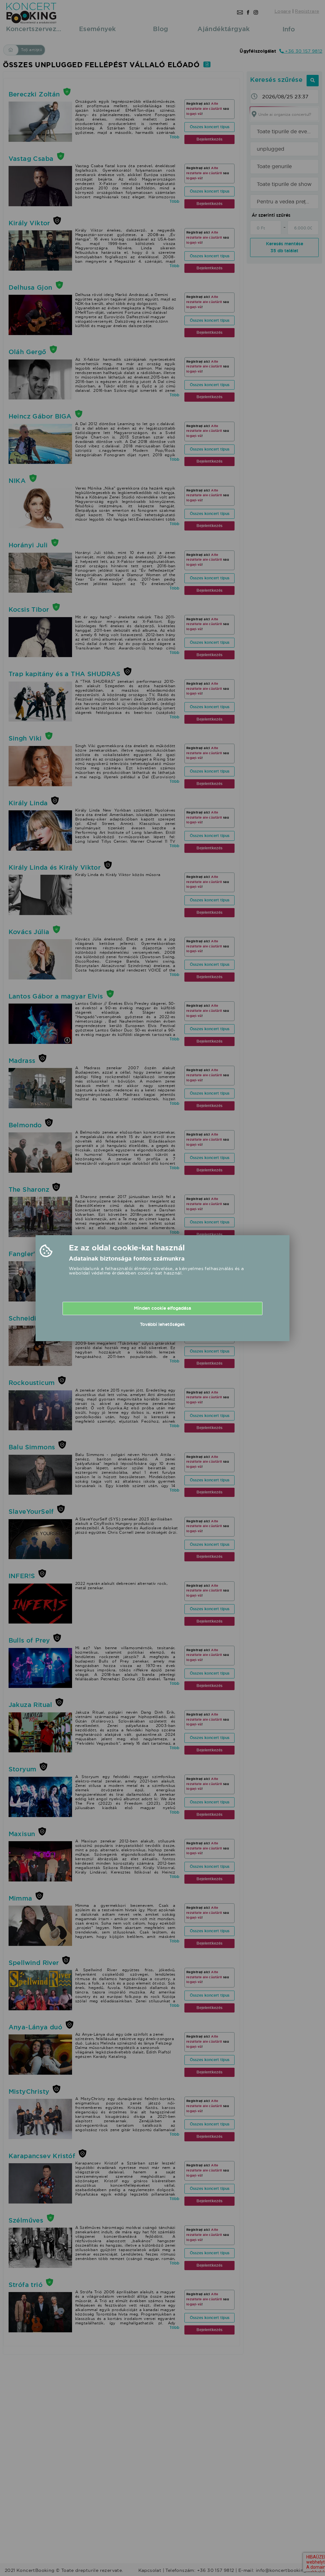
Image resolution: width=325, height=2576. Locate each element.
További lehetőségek (162, 1324)
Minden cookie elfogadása (162, 1308)
